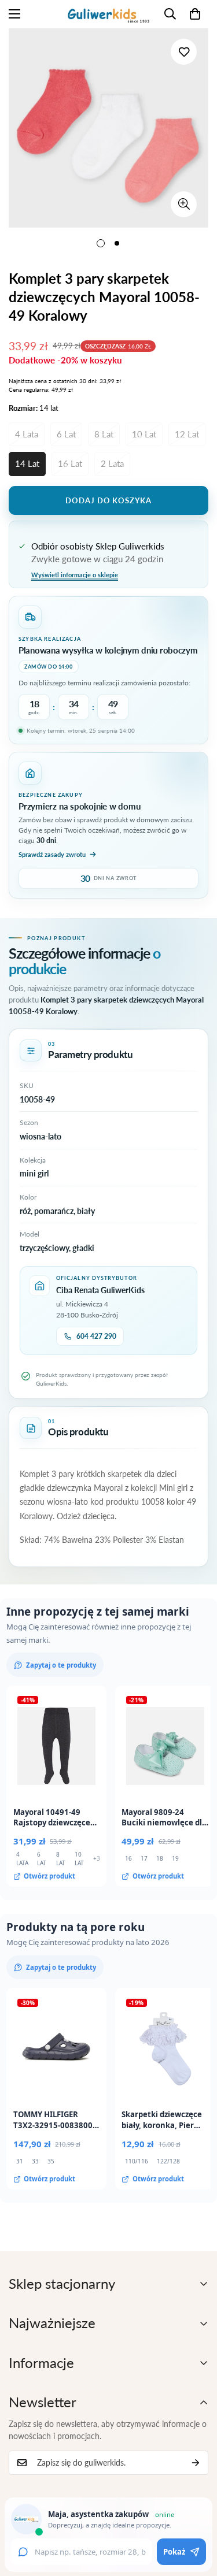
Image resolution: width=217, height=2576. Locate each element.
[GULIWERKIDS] (108, 14)
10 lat (144, 434)
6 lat (66, 434)
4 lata (27, 434)
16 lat (70, 463)
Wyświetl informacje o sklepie (75, 575)
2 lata (112, 463)
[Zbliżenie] (184, 204)
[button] (195, 14)
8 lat (104, 434)
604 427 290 (96, 1336)
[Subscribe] (196, 2463)
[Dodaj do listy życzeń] (184, 52)
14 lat (27, 463)
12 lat (187, 434)
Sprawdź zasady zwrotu (52, 854)
